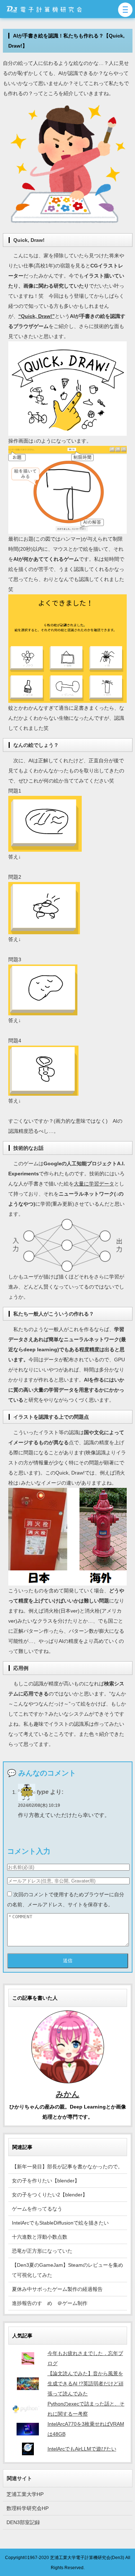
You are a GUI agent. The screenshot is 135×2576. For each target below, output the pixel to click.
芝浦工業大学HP (25, 2494)
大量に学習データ (94, 1184)
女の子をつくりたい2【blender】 (50, 2195)
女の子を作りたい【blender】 (46, 2181)
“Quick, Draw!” (37, 316)
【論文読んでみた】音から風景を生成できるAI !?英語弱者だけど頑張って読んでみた (85, 2384)
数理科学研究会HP (28, 2508)
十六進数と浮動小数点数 (40, 2237)
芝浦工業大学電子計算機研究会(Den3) (87, 2557)
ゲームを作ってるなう (37, 2209)
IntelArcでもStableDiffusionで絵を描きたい (60, 2223)
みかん (68, 2094)
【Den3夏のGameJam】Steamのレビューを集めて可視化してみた (67, 2270)
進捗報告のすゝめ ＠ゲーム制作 (50, 2303)
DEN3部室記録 (23, 2522)
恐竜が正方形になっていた (42, 2251)
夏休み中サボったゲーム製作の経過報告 (57, 2289)
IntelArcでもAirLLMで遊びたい (82, 2449)
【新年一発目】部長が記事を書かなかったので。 (67, 2167)
